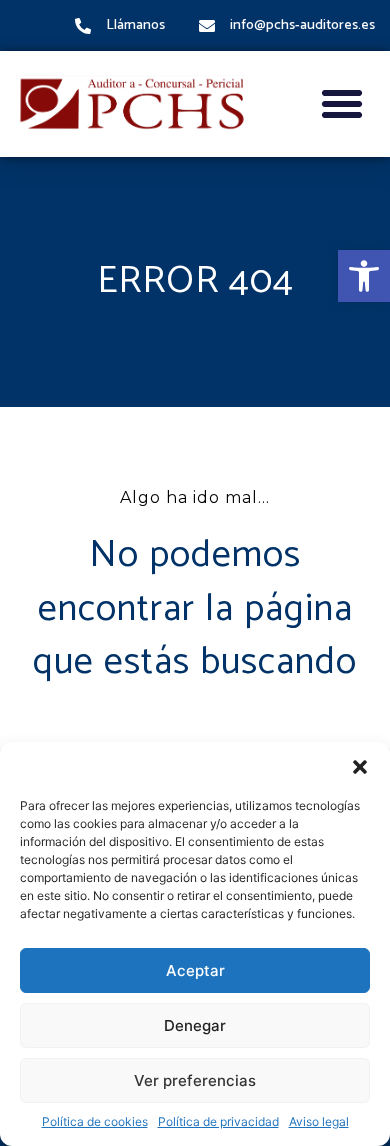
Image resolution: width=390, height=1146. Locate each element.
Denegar (195, 1025)
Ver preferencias (195, 1080)
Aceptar (195, 970)
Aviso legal (319, 1121)
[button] (364, 276)
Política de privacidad (218, 1121)
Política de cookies (95, 1121)
